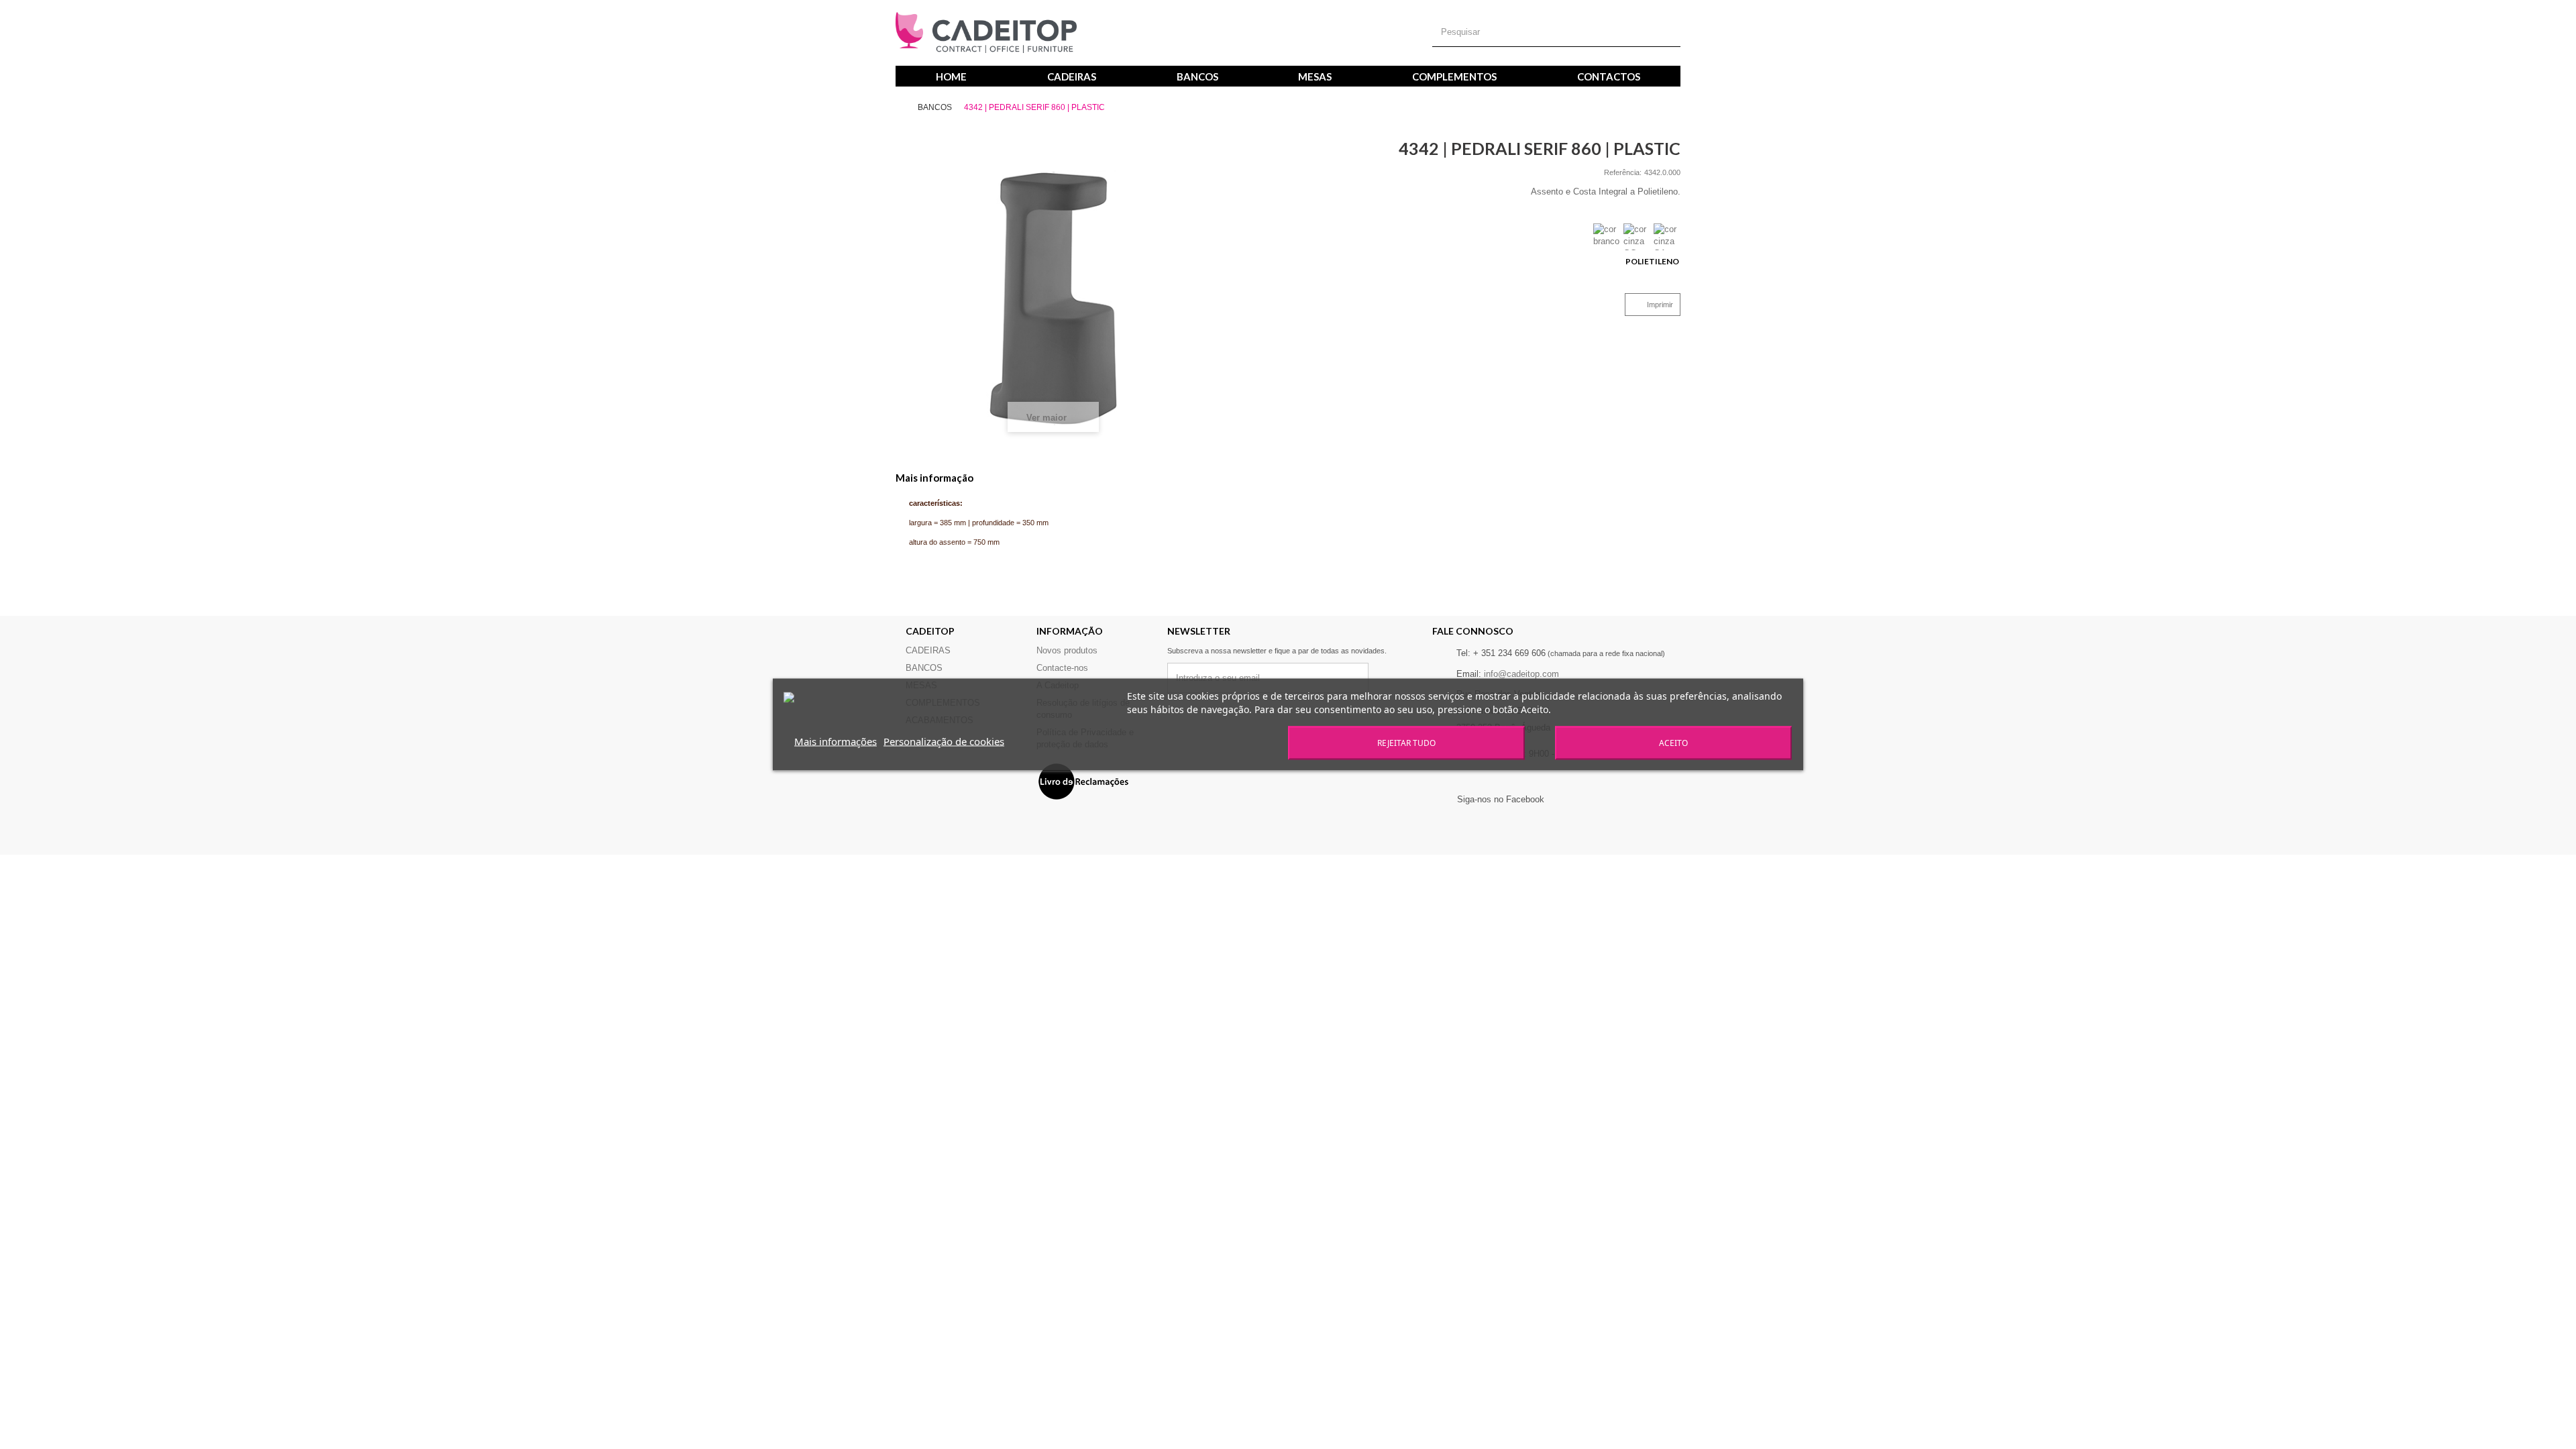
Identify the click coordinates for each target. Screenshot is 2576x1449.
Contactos (1609, 76)
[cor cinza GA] (1667, 237)
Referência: (1623, 172)
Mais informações (836, 741)
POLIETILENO (1653, 261)
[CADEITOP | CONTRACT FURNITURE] (986, 33)
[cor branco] (1607, 237)
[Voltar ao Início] (906, 108)
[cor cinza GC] (1637, 237)
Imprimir (1660, 305)
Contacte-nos (1062, 668)
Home (951, 76)
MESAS (1315, 76)
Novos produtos (1067, 650)
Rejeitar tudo (1406, 743)
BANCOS (1197, 76)
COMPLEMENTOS (1454, 76)
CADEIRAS (1072, 76)
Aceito (1673, 743)
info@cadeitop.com (1521, 674)
